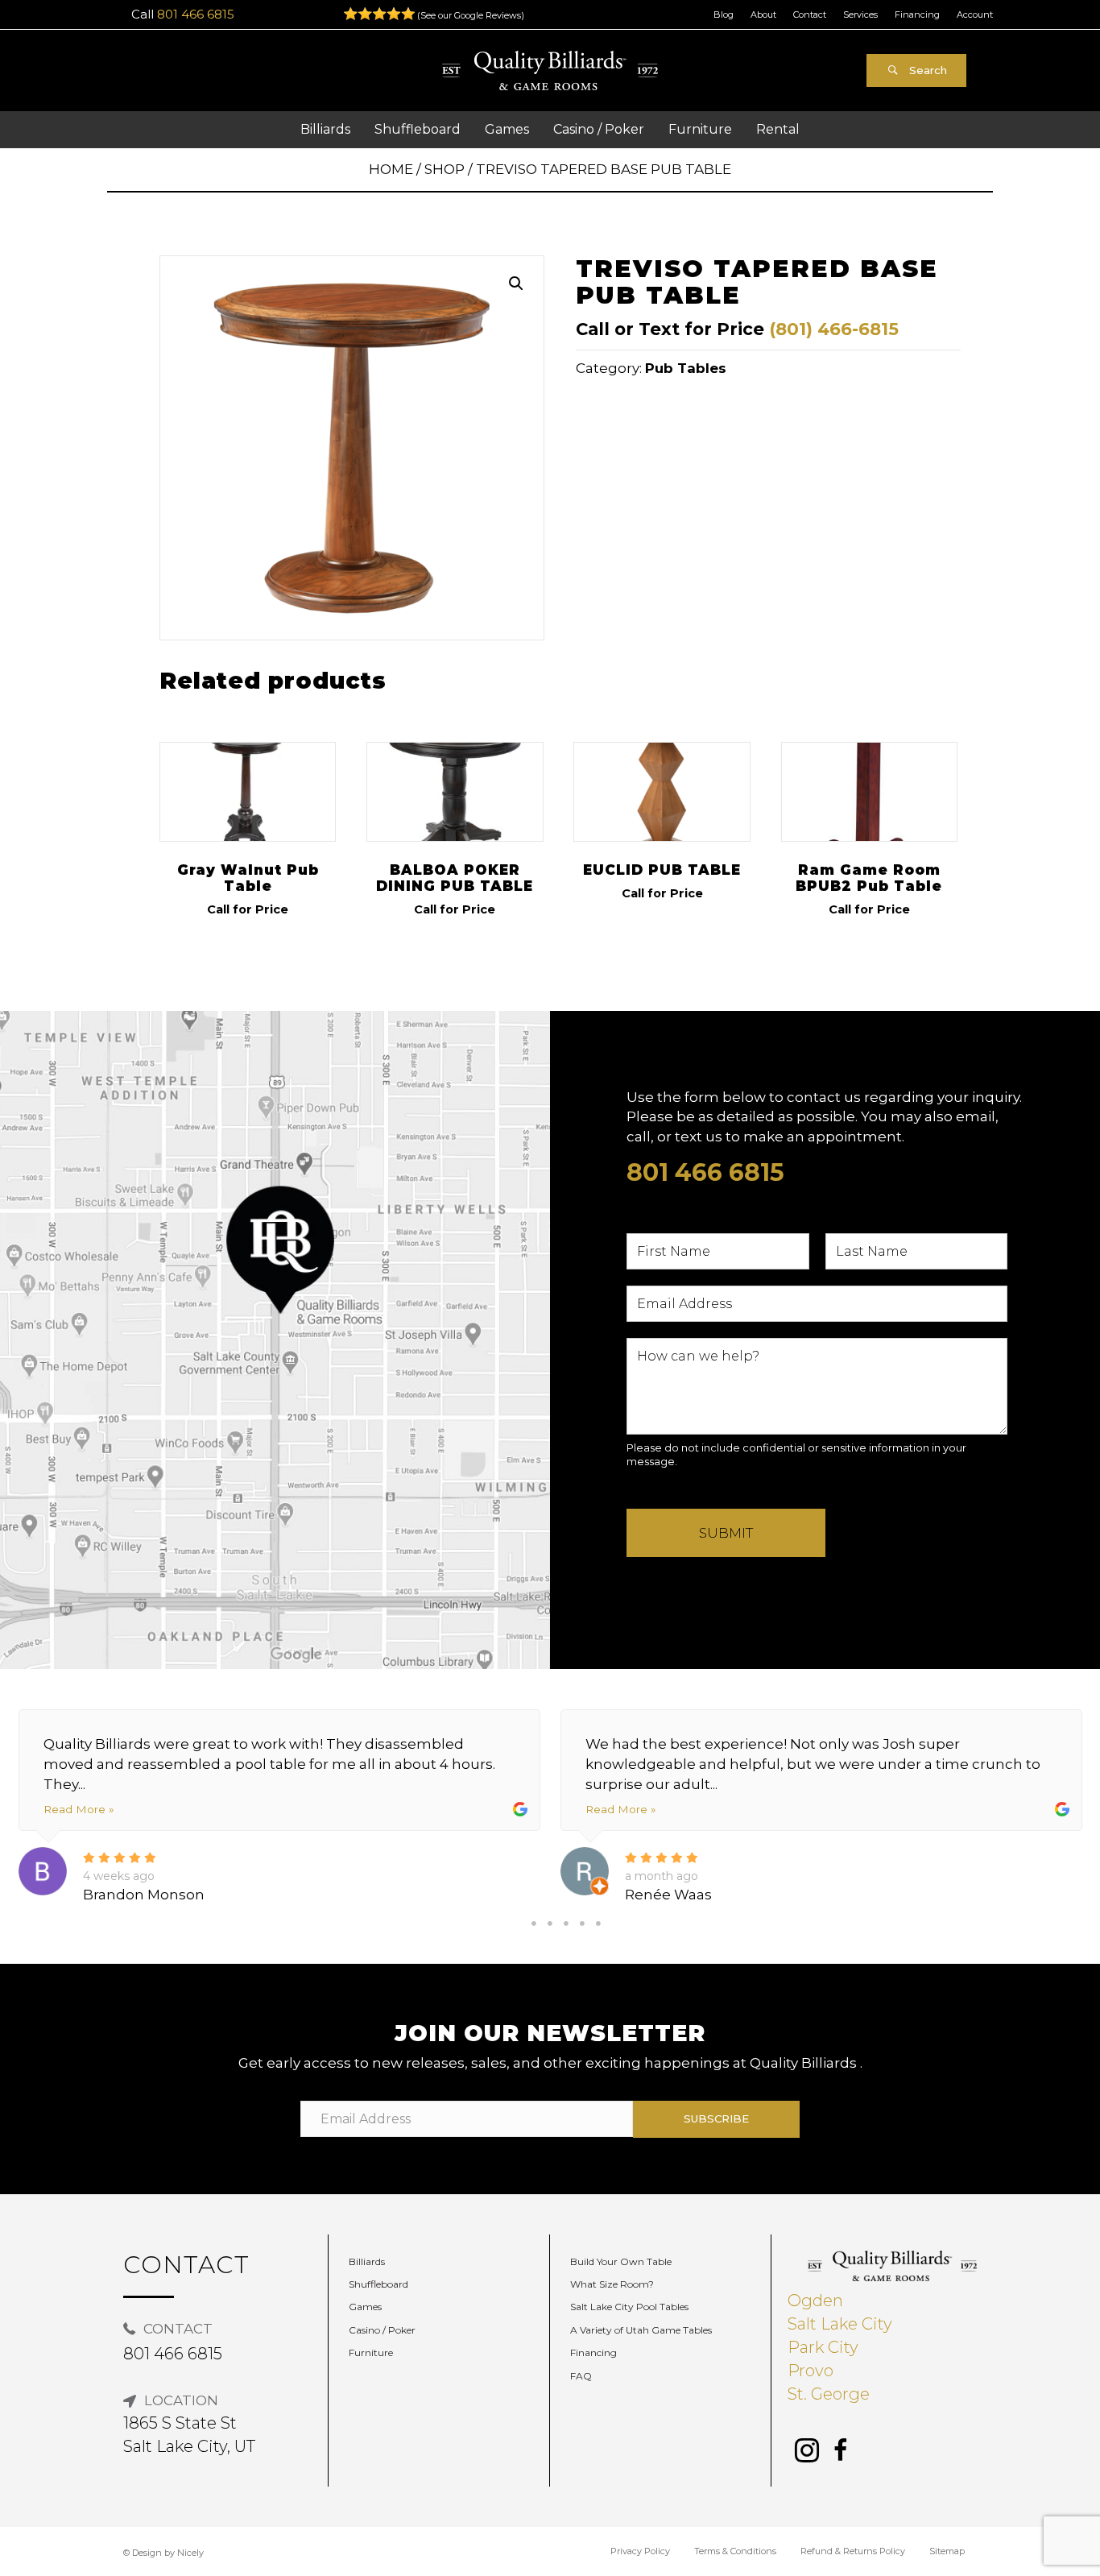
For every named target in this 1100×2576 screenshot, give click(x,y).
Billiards (367, 2261)
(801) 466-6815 (834, 329)
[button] (916, 70)
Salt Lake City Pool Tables (629, 2307)
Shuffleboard (378, 2284)
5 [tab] (598, 1924)
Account (975, 14)
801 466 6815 (196, 14)
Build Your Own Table (621, 2261)
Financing (917, 14)
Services (860, 14)
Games (365, 2307)
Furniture (371, 2352)
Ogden (815, 2301)
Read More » (79, 1809)
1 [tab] (534, 1924)
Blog (724, 14)
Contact (810, 14)
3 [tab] (566, 1924)
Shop (445, 169)
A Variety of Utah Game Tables (641, 2330)
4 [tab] (582, 1924)
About (763, 14)
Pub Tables (686, 368)
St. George (829, 2394)
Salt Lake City (840, 2324)
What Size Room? (612, 2284)
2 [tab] (550, 1924)
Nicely (190, 2553)
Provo (811, 2371)
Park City (823, 2347)
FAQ (581, 2376)
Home (391, 169)
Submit (726, 1533)
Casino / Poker (382, 2330)
